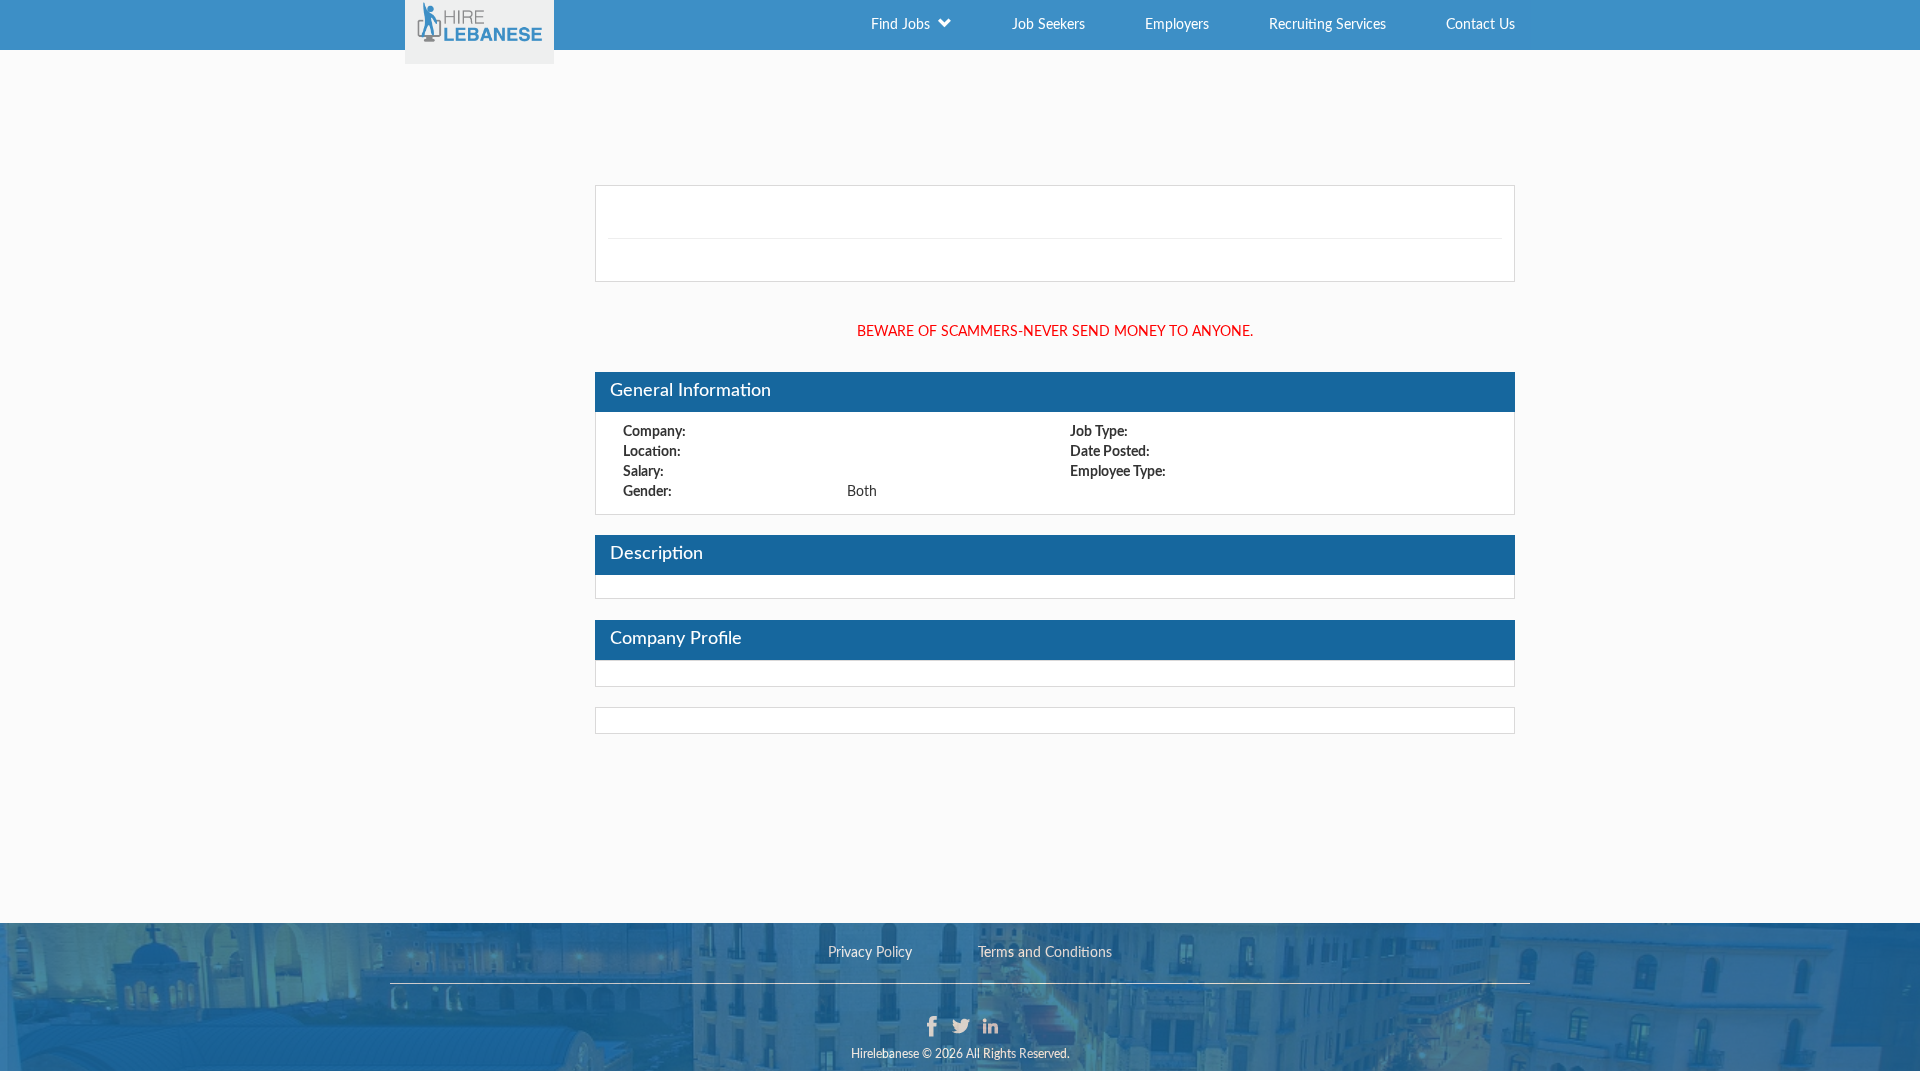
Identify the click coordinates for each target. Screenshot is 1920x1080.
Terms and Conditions (1045, 953)
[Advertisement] (960, 115)
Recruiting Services (1327, 25)
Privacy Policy (870, 953)
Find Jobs (904, 25)
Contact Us (1480, 25)
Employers (1177, 25)
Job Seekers (1048, 25)
